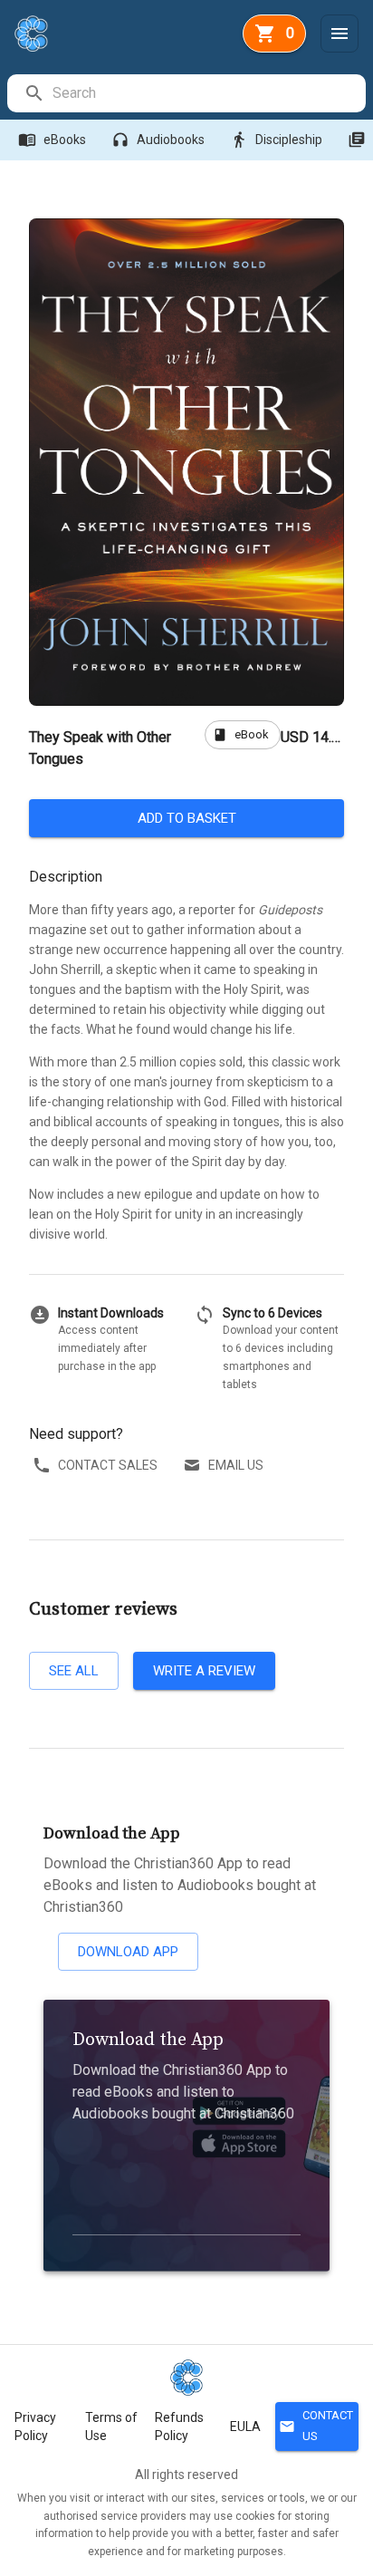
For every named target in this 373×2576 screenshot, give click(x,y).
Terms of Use (111, 2426)
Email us (236, 1465)
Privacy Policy (35, 2426)
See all (74, 1671)
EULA (245, 2426)
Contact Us (316, 2426)
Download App (128, 1952)
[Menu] (340, 34)
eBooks (52, 140)
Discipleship (276, 140)
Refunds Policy (179, 2426)
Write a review (204, 1671)
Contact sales (108, 1465)
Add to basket (187, 818)
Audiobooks (158, 140)
